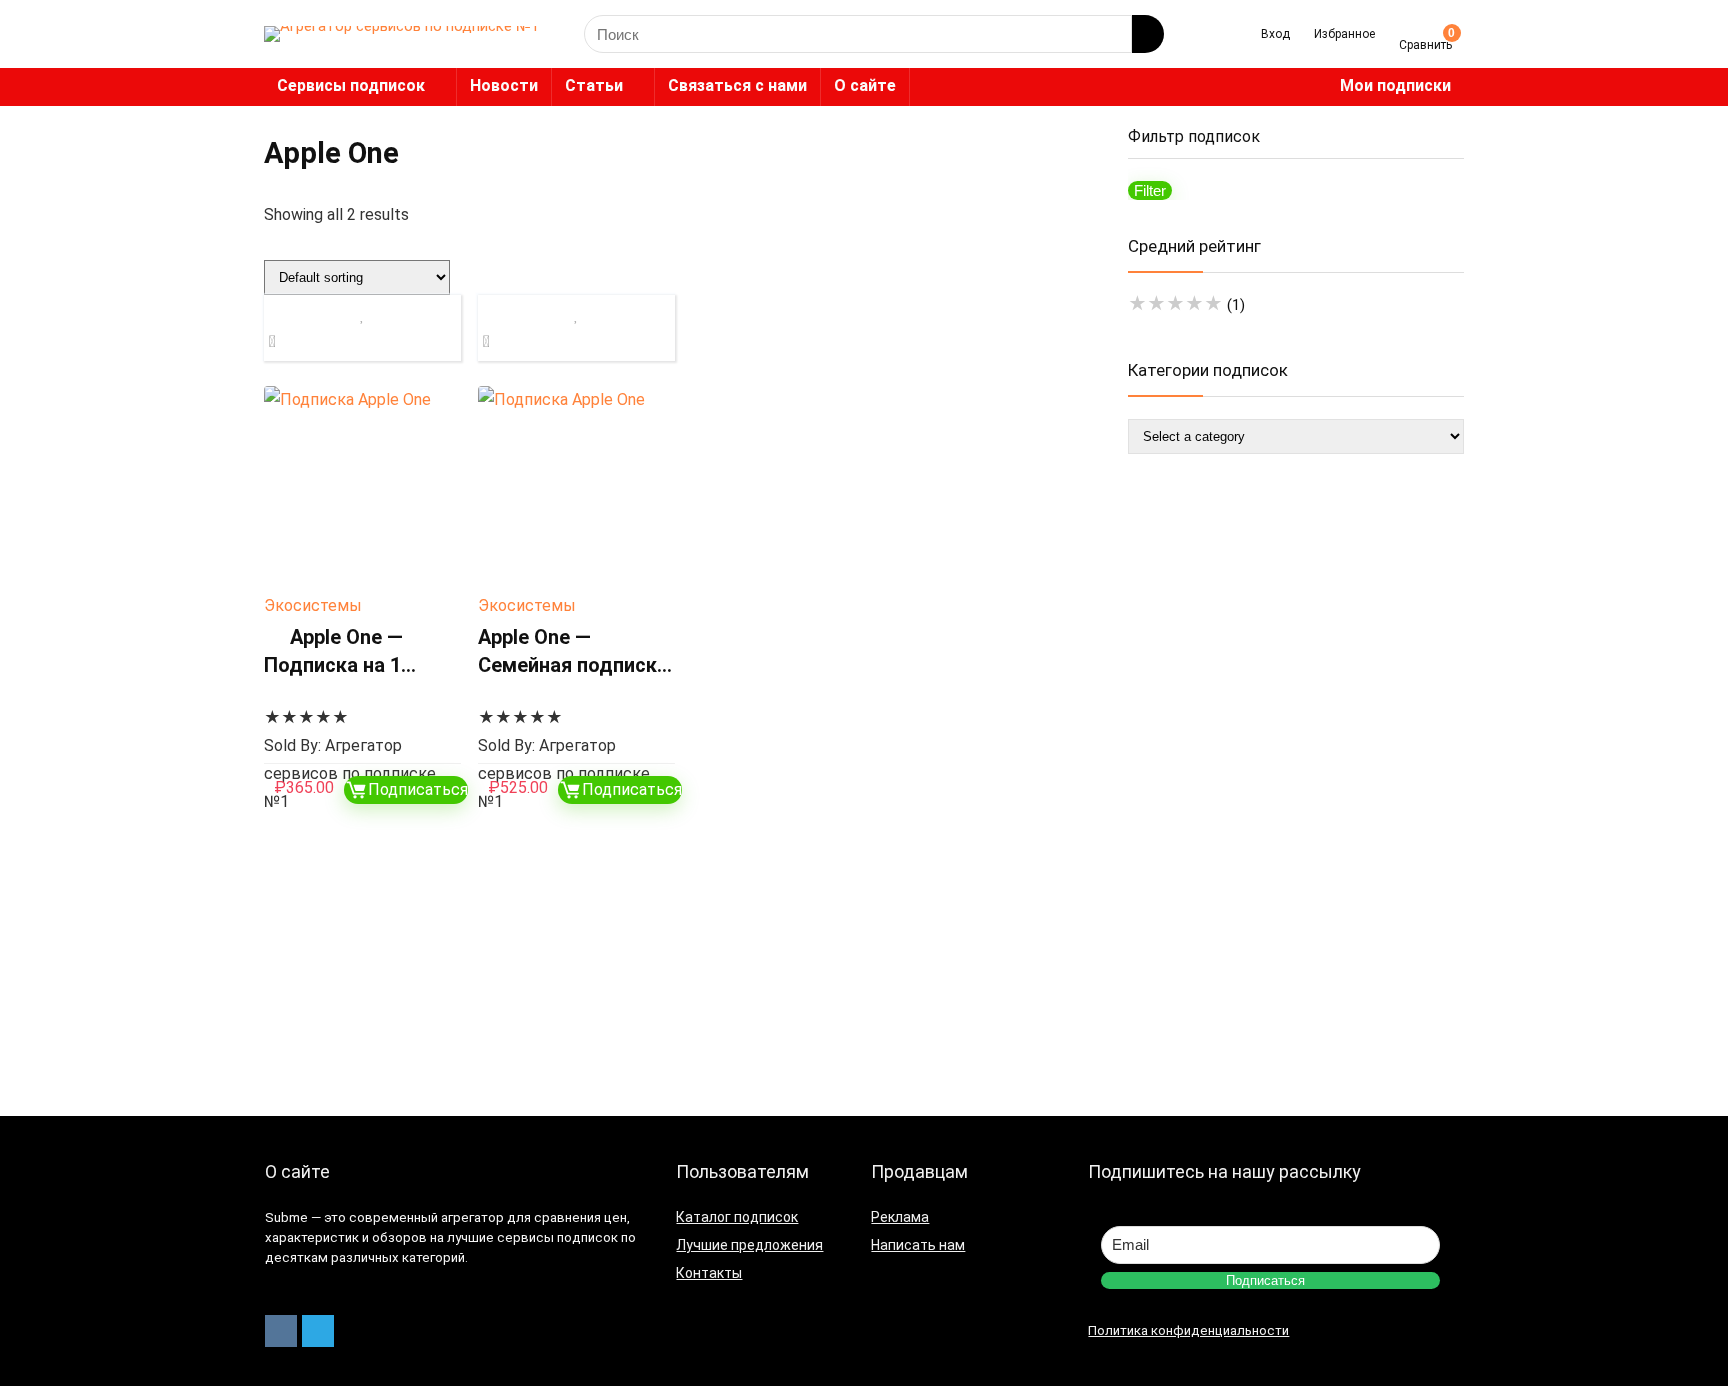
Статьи (594, 85)
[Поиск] (1148, 34)
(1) (1186, 305)
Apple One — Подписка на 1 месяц (333, 665)
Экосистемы (313, 605)
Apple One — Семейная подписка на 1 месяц (573, 665)
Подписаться (418, 789)
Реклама (900, 1217)
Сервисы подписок (351, 85)
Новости (504, 85)
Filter (1150, 190)
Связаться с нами (737, 85)
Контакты (709, 1273)
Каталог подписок (737, 1217)
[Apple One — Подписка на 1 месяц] (362, 484)
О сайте (865, 85)
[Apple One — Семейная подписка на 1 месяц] (576, 484)
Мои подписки (1395, 85)
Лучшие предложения (749, 1245)
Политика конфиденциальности (1188, 1330)
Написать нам (918, 1245)
